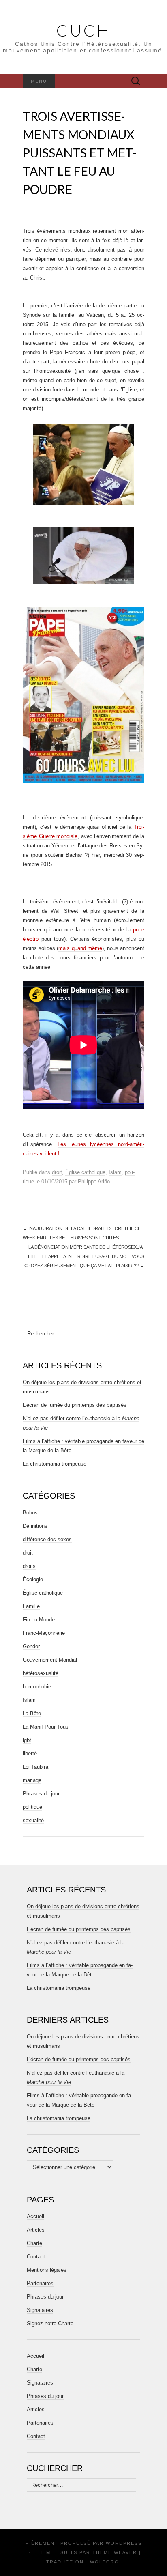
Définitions (35, 1526)
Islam (115, 1172)
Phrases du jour (41, 1794)
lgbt (27, 1740)
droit (57, 1172)
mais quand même (80, 948)
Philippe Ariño (94, 1182)
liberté (30, 1754)
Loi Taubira (35, 1767)
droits (29, 1566)
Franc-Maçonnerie (44, 1633)
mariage (32, 1780)
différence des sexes (47, 1539)
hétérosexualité (41, 1673)
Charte (34, 2243)
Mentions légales (47, 2270)
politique (32, 1807)
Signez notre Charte (50, 2323)
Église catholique (85, 1172)
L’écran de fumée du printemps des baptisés (75, 1405)
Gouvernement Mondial (50, 1660)
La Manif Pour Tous (46, 1727)
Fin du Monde (39, 1620)
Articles (36, 2230)
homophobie (37, 1687)
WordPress (124, 2543)
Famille (31, 1606)
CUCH (84, 30)
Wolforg (105, 2562)
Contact (36, 2257)
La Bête (32, 1713)
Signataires (40, 2310)
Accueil (35, 2216)
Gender (31, 1646)
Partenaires (40, 2283)
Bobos (30, 1513)
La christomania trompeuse (55, 1464)
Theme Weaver (115, 2552)
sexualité (33, 1820)
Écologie (33, 1579)
